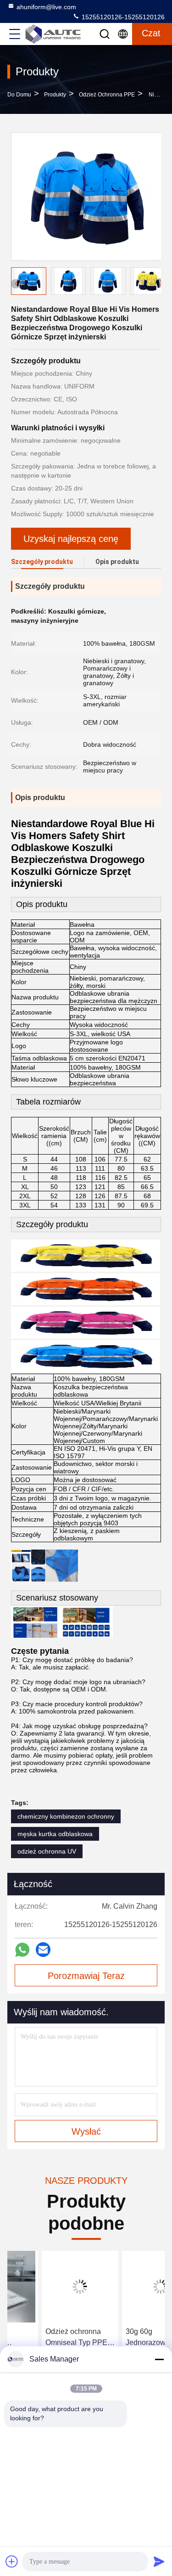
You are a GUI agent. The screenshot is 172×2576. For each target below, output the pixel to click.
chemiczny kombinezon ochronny (66, 1816)
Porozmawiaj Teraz (86, 1976)
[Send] (159, 2561)
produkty (55, 95)
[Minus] (159, 2359)
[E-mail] (43, 1950)
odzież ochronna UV (47, 1851)
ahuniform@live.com (46, 7)
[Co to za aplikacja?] (22, 1950)
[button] (161, 283)
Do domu (19, 95)
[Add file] (12, 2561)
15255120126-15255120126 (122, 17)
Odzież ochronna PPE (107, 95)
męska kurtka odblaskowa (55, 1834)
